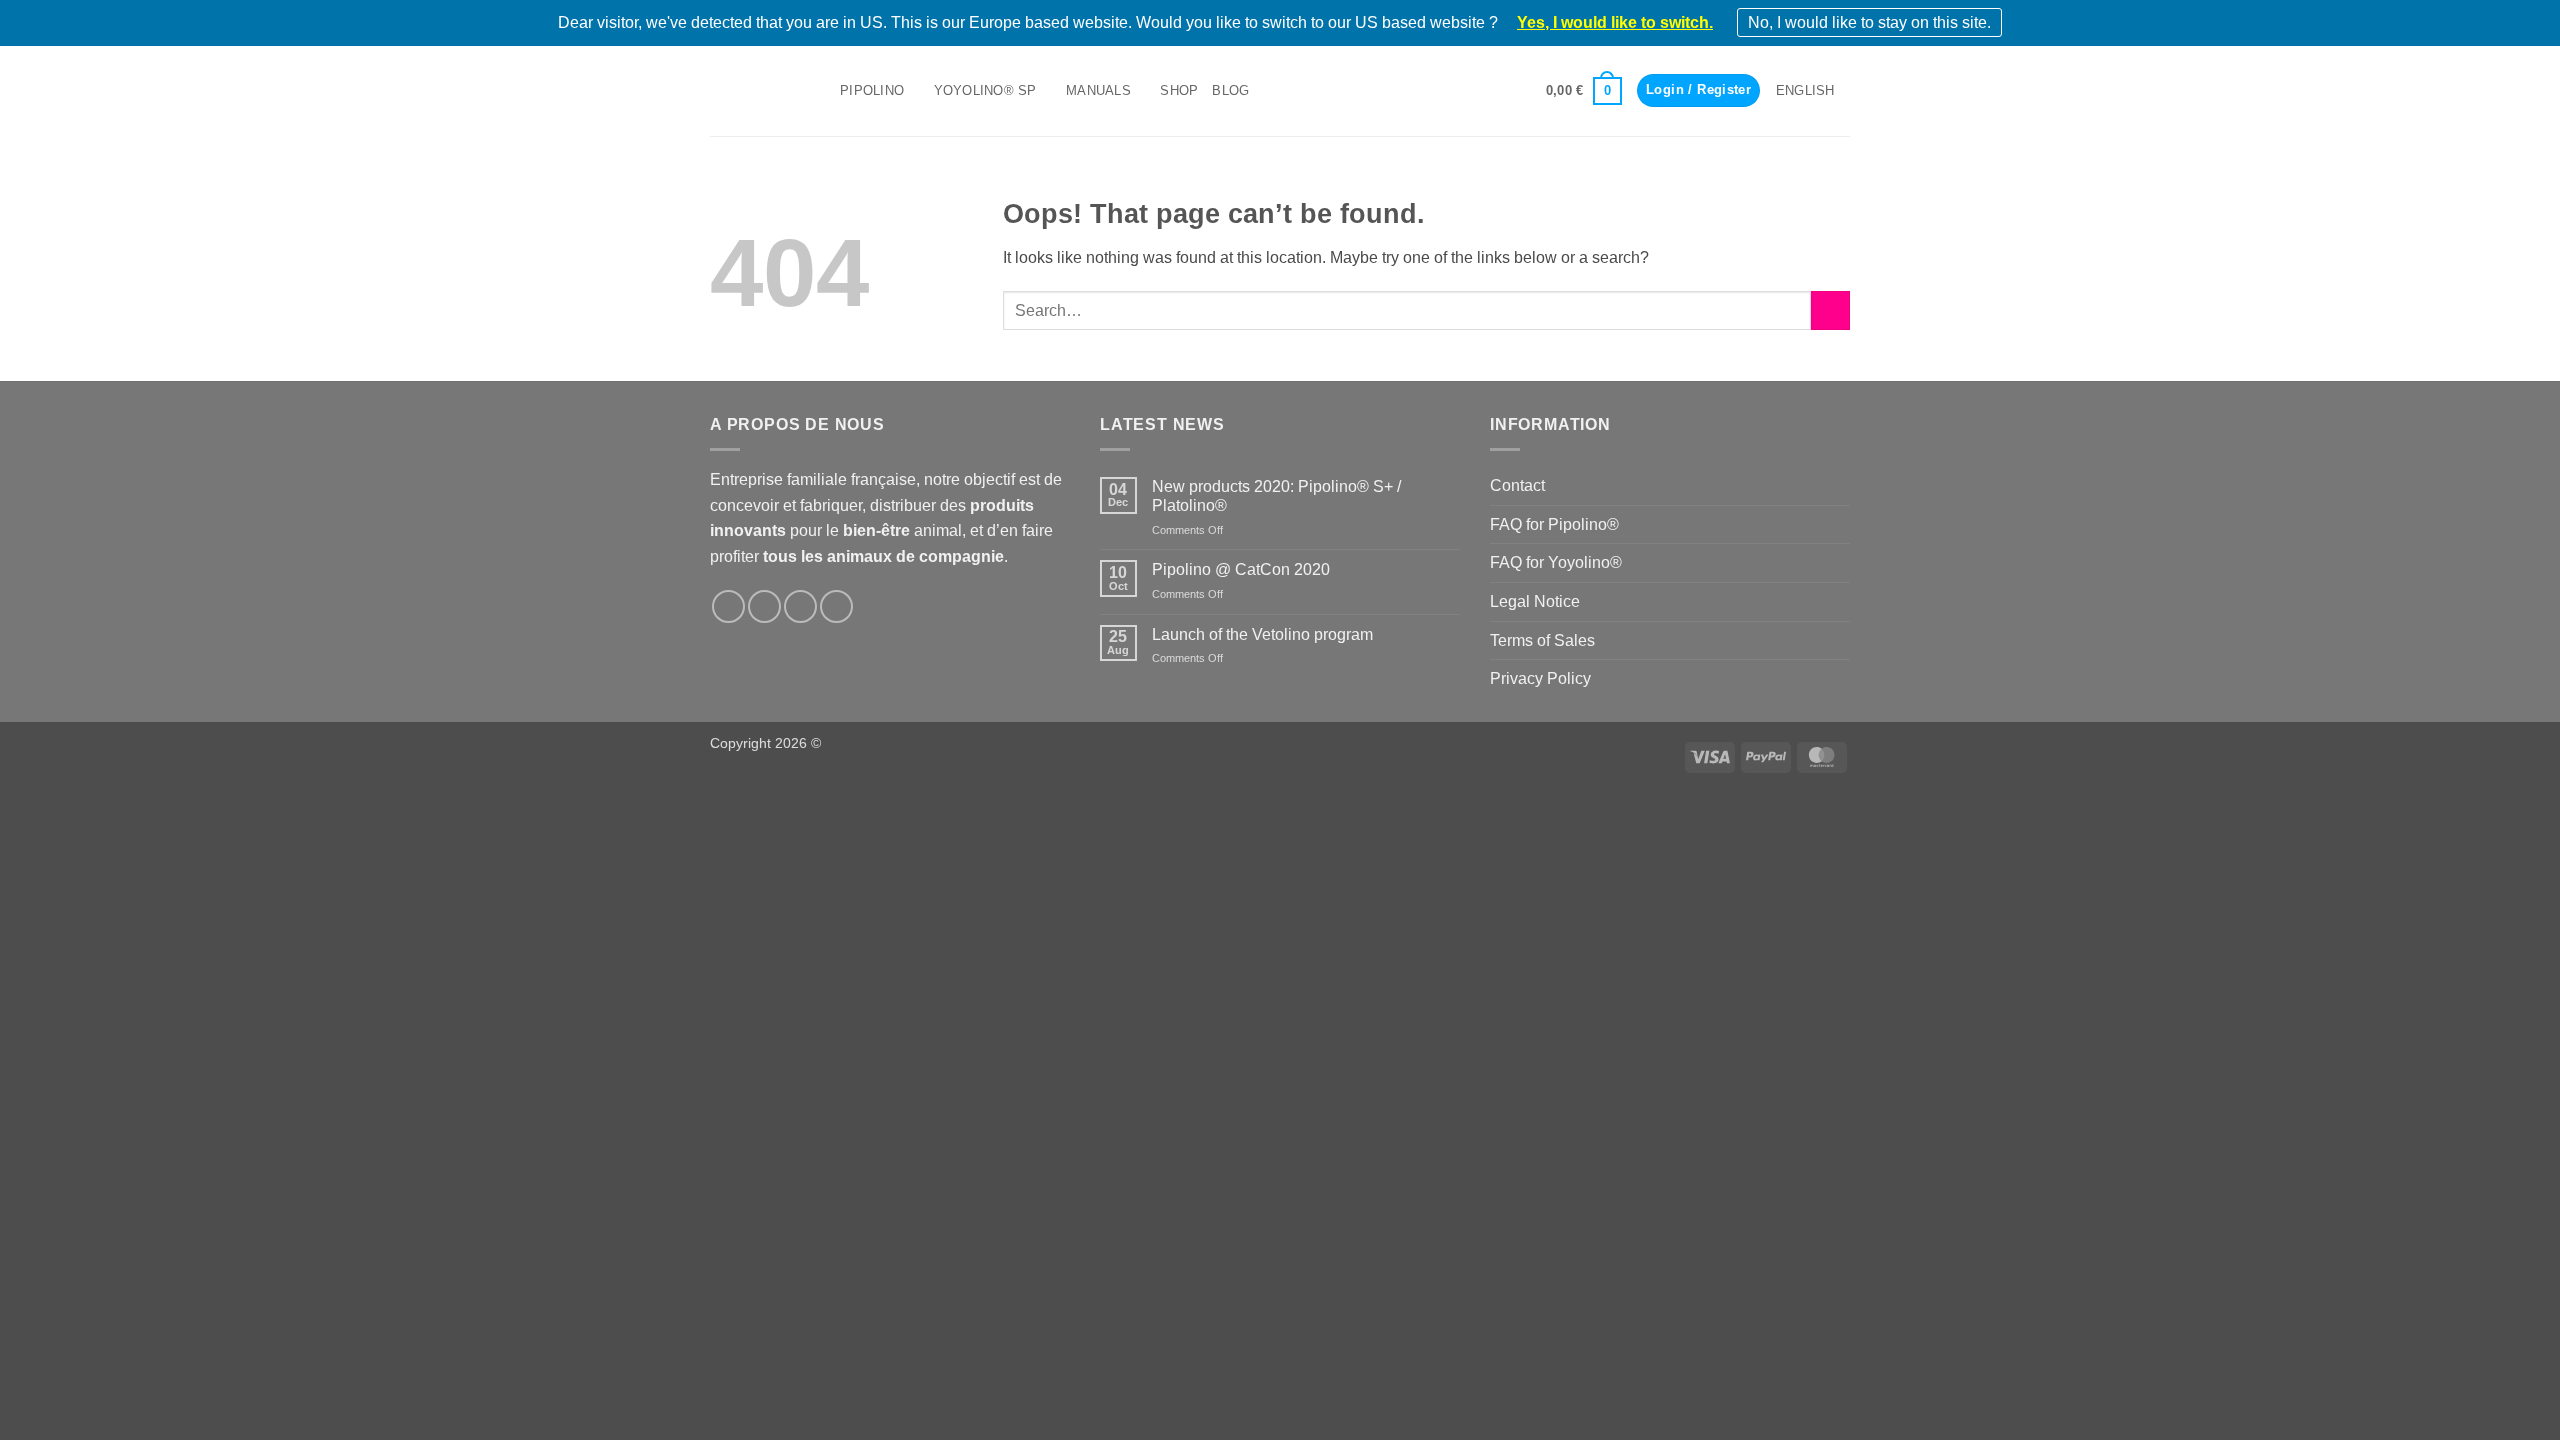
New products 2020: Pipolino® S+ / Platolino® (1276, 496)
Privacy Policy (1540, 678)
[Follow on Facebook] (728, 606)
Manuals (1098, 90)
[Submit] (1830, 310)
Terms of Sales (1542, 640)
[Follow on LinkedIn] (800, 606)
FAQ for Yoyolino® (1556, 562)
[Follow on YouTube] (836, 606)
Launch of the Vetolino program (1262, 634)
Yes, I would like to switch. (1615, 22)
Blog (1230, 90)
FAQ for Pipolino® (1554, 524)
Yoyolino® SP (985, 90)
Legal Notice (1535, 601)
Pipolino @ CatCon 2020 (1241, 569)
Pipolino (872, 90)
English (1805, 90)
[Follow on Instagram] (764, 606)
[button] (1584, 91)
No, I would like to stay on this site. (1869, 22)
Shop (1179, 90)
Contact (1517, 485)
